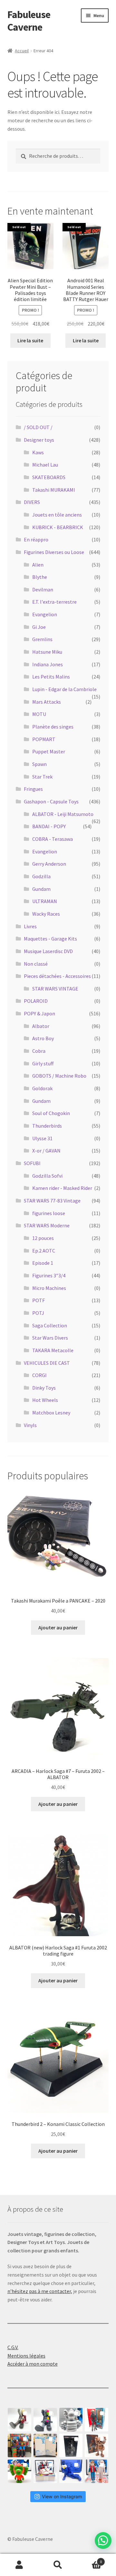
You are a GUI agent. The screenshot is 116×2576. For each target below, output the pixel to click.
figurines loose (49, 1213)
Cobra (39, 1051)
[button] (103, 2541)
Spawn (39, 764)
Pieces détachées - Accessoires (57, 976)
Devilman (43, 589)
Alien (38, 565)
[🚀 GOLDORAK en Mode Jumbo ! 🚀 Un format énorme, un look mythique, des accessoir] (19, 2445)
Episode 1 (43, 1263)
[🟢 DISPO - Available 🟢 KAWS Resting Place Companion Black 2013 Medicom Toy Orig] (45, 2420)
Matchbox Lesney (51, 1413)
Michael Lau (45, 465)
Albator (41, 1026)
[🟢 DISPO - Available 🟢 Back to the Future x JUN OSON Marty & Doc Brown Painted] (97, 2471)
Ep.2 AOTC (44, 1251)
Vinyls (30, 1425)
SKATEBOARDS (49, 477)
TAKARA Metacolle (53, 1350)
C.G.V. (13, 2347)
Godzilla (41, 876)
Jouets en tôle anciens (57, 515)
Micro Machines (49, 1288)
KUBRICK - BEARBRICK (58, 527)
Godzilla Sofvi (47, 1176)
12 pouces (43, 1238)
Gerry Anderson (49, 864)
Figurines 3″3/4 (49, 1275)
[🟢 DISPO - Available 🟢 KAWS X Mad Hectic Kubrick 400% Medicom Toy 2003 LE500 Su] (71, 2420)
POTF (39, 1300)
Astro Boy (43, 1038)
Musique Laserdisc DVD (48, 951)
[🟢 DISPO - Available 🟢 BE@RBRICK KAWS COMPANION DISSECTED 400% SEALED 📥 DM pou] (71, 2445)
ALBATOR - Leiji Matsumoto (63, 814)
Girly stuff (43, 1063)
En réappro (36, 539)
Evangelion (45, 614)
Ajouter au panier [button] (58, 1627)
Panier (90, 2559)
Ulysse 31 (42, 1138)
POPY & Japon (39, 1013)
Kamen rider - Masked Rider (62, 1188)
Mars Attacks (47, 702)
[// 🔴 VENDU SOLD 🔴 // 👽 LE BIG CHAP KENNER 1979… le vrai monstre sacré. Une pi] (97, 2420)
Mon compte (19, 2565)
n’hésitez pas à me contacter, (40, 2291)
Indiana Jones (48, 664)
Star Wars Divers (50, 1338)
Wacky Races (46, 914)
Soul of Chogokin (51, 1113)
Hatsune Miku (47, 652)
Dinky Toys (44, 1388)
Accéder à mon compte (33, 2364)
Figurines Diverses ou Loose (54, 552)
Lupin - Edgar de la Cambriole (64, 689)
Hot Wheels (45, 1400)
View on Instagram (62, 2496)
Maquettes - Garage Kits (50, 939)
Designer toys (39, 440)
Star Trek (42, 777)
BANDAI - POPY (49, 826)
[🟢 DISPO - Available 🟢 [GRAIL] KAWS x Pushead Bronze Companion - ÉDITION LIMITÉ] (97, 2445)
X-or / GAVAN (46, 1151)
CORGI (39, 1375)
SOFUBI (32, 1163)
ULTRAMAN (45, 901)
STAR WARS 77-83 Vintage (52, 1201)
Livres (30, 926)
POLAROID (36, 1001)
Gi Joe (39, 627)
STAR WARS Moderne (47, 1225)
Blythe (40, 577)
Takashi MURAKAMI (54, 490)
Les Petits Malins (51, 677)
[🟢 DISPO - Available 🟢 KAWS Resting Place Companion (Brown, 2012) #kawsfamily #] (19, 2420)
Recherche (58, 2565)
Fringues (33, 789)
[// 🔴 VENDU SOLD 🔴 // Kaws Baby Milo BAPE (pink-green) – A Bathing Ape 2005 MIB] (19, 2471)
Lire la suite (30, 340)
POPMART (44, 739)
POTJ (38, 1313)
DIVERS (32, 502)
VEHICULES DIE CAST (47, 1363)
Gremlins (42, 639)
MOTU (39, 714)
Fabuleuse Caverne (29, 21)
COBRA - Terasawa (53, 839)
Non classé (36, 964)
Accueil (22, 51)
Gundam (41, 889)
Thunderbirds (47, 1126)
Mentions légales (26, 2356)
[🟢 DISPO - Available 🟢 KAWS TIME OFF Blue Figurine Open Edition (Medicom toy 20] (71, 2471)
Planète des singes (53, 727)
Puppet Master (49, 751)
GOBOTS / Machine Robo (59, 1076)
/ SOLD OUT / (38, 427)
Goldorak (42, 1088)
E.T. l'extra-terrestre (54, 602)
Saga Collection (50, 1325)
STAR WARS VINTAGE (55, 989)
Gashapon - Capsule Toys (51, 801)
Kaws (38, 452)
